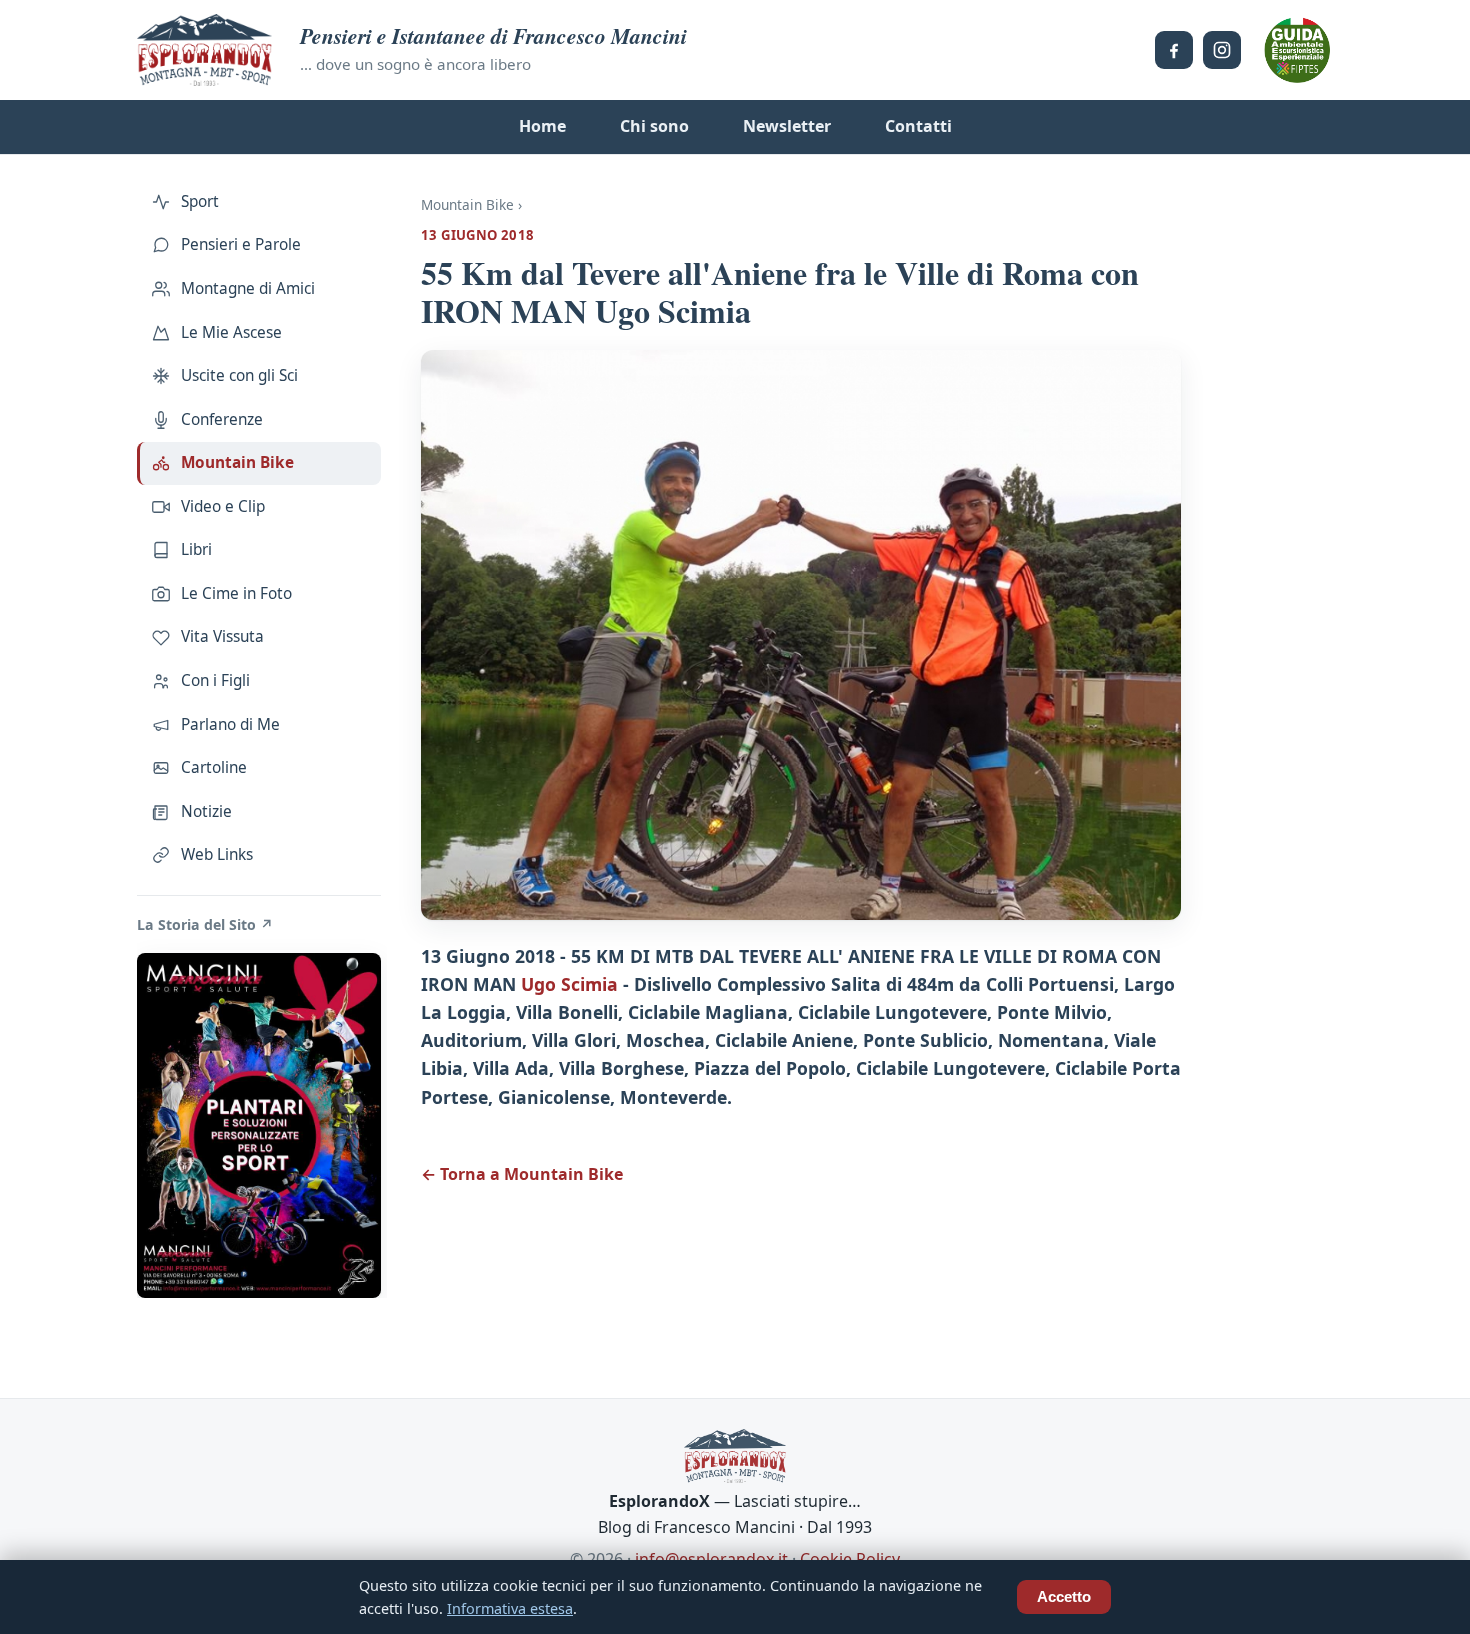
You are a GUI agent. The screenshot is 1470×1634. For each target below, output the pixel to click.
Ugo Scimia (569, 984)
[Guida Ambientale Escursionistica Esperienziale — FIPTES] (1297, 50)
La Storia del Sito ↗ (205, 924)
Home (542, 126)
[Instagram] (1222, 50)
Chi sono (654, 126)
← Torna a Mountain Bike (522, 1174)
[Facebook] (1174, 50)
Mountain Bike (467, 204)
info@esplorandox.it (711, 1559)
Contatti (918, 126)
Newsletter (787, 126)
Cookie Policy (850, 1559)
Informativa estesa (510, 1608)
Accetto (1064, 1597)
